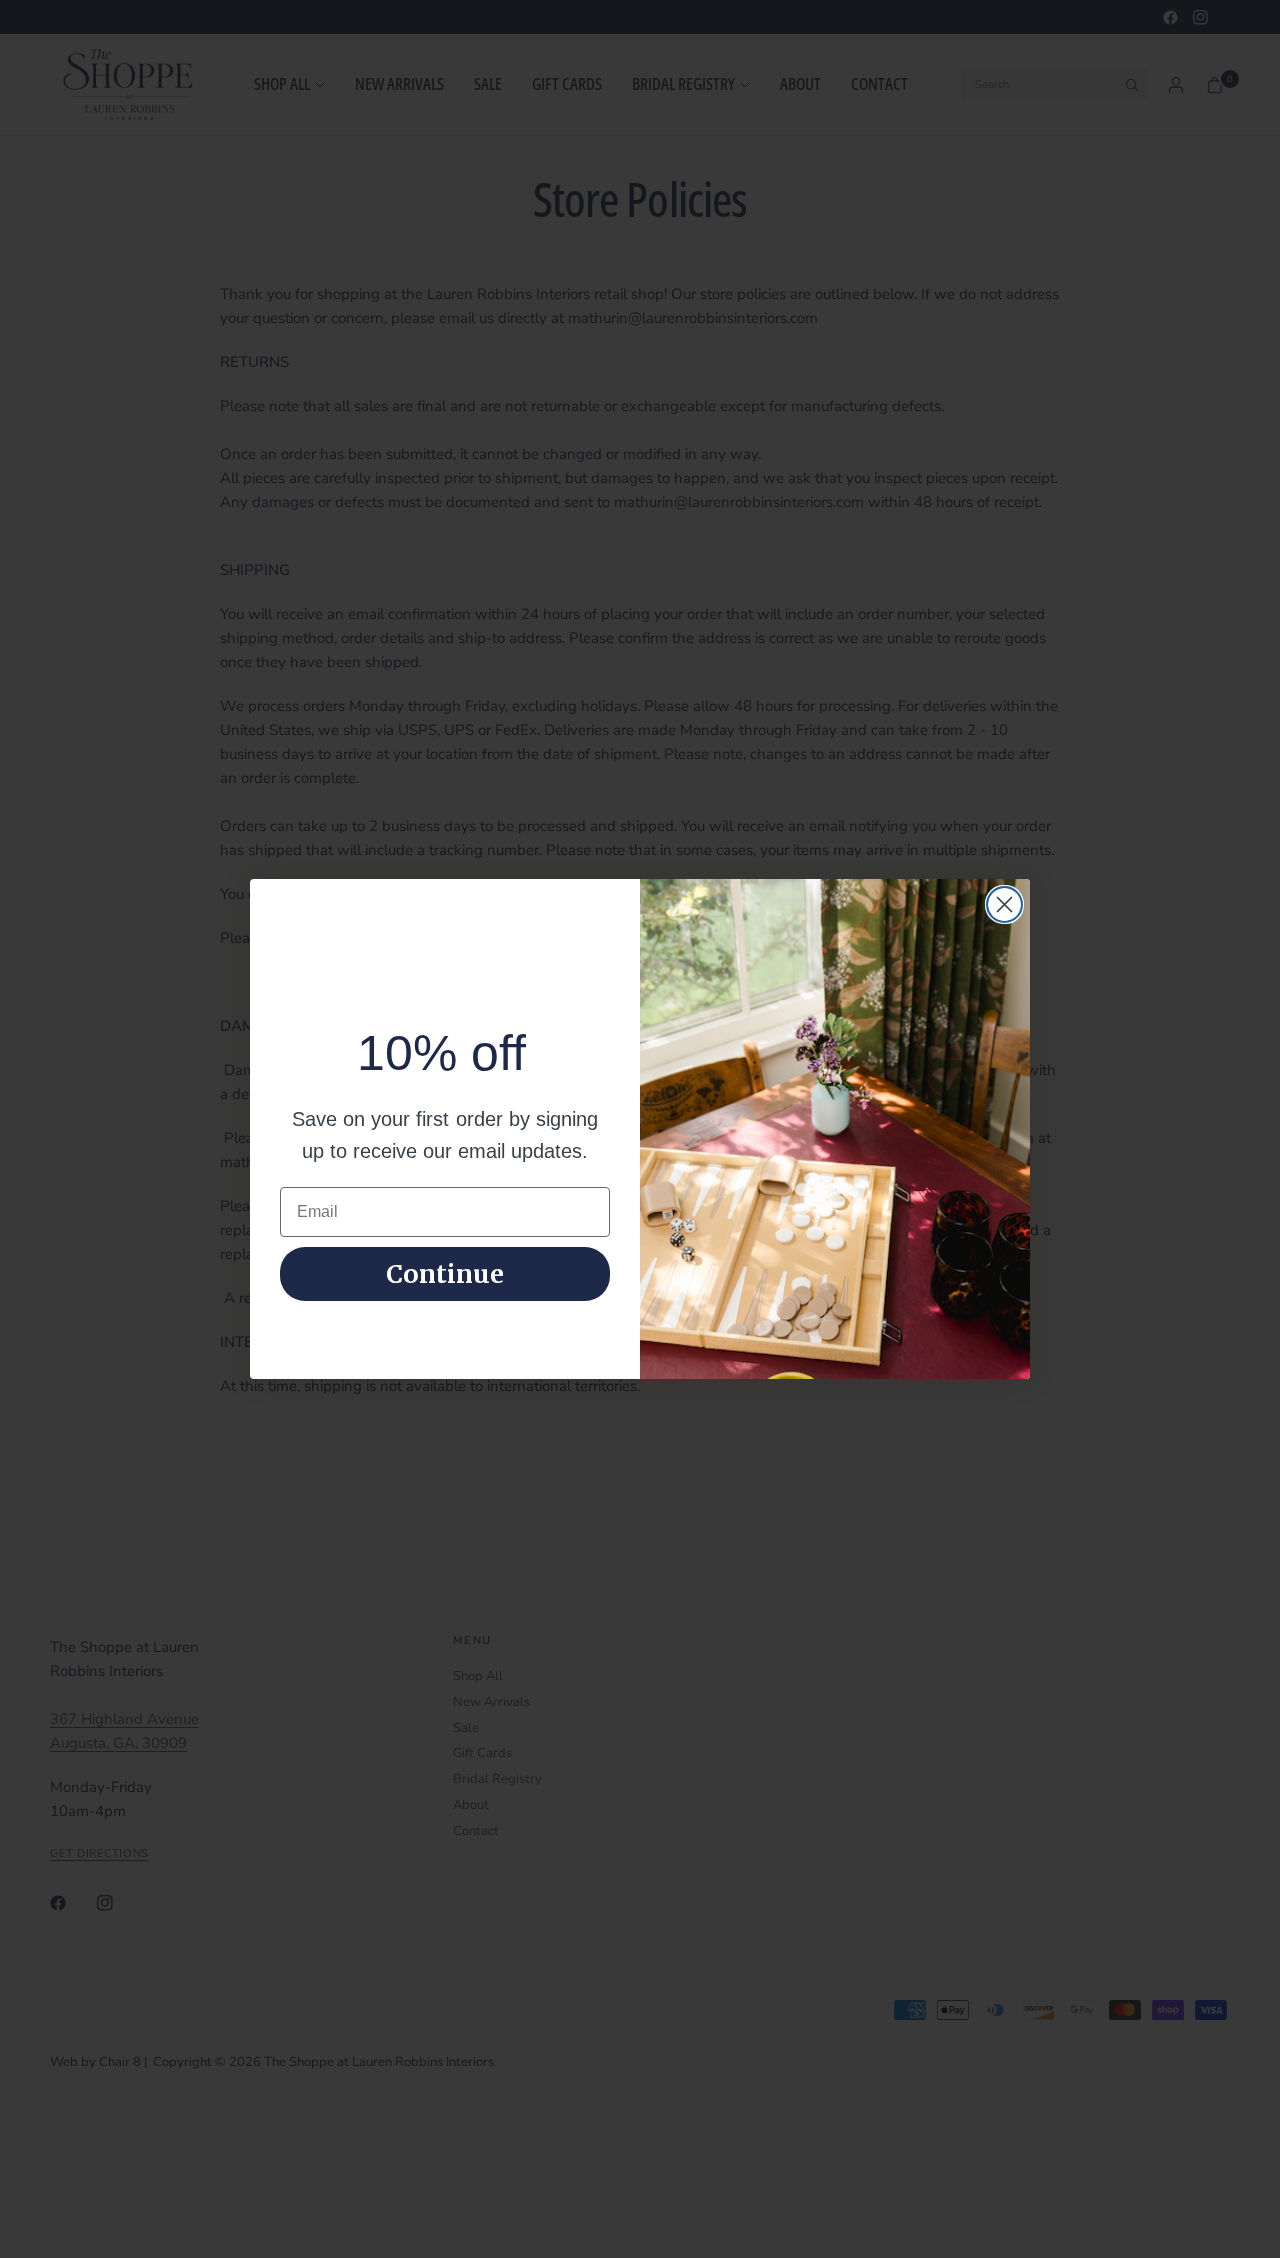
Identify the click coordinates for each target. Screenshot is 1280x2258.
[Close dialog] (1004, 904)
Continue (445, 1274)
